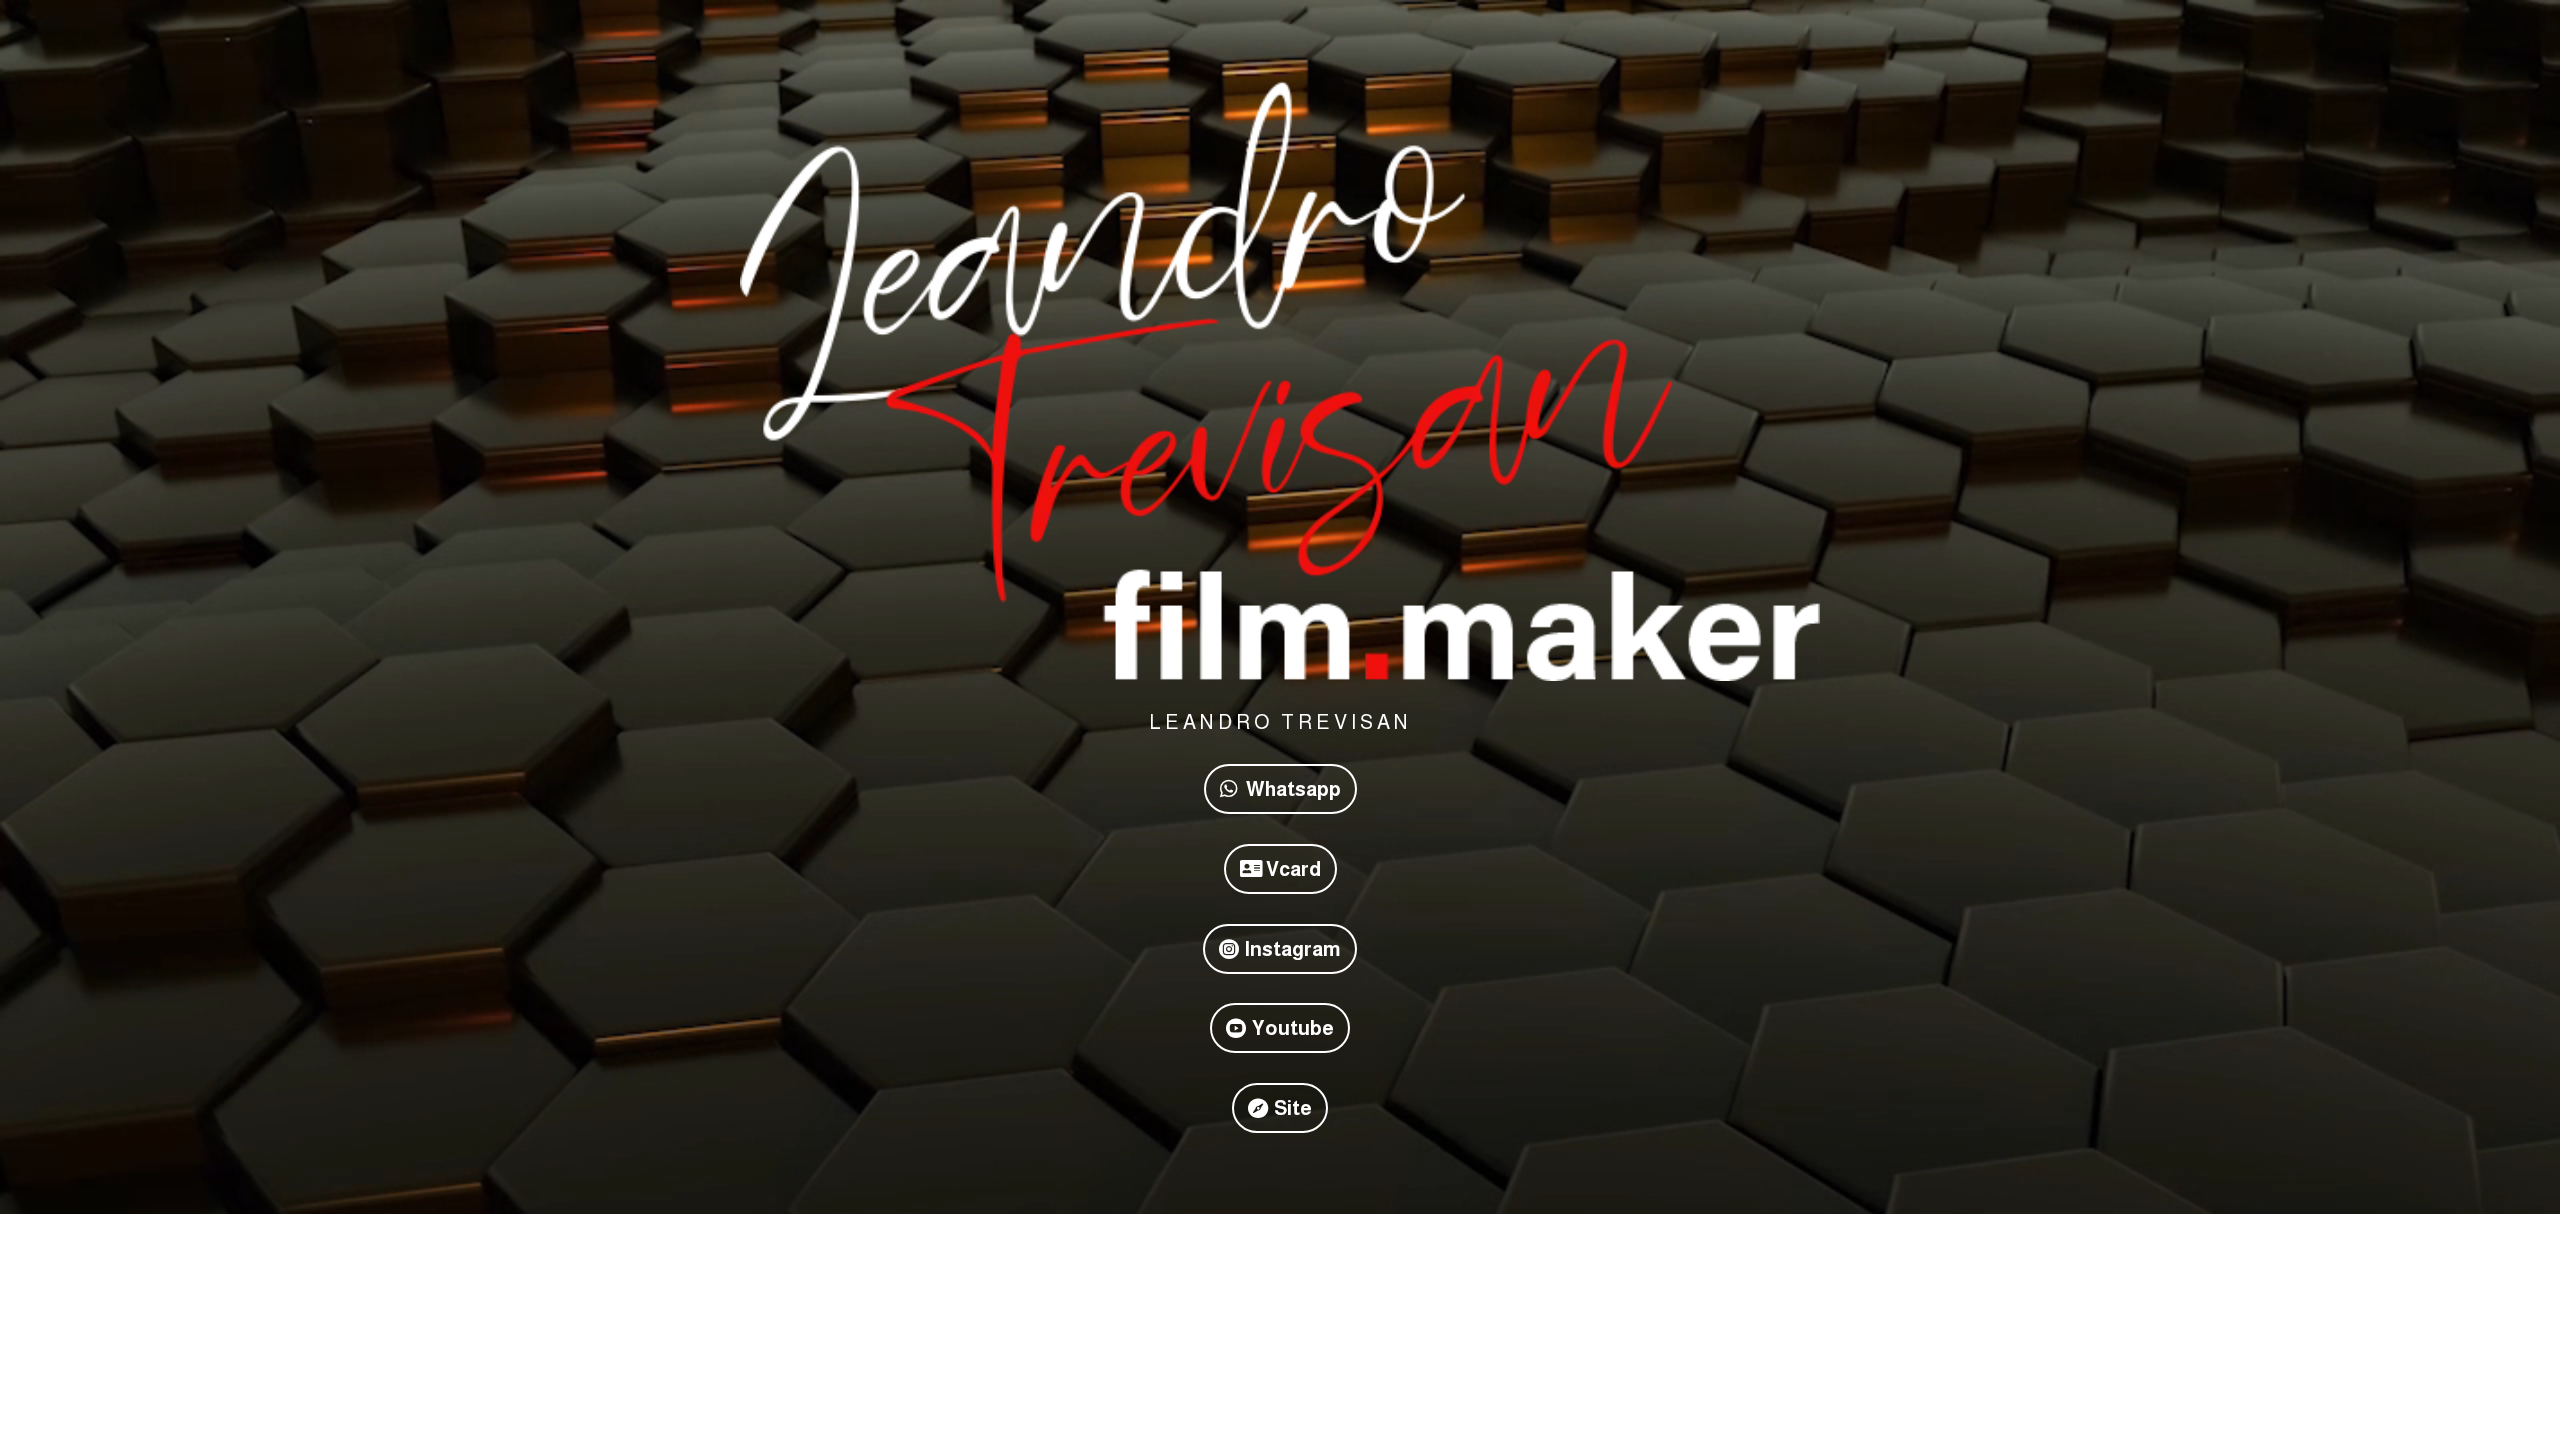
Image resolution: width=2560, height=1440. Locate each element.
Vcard (1293, 869)
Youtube (1293, 1028)
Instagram (1293, 949)
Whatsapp (1293, 789)
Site (1293, 1108)
